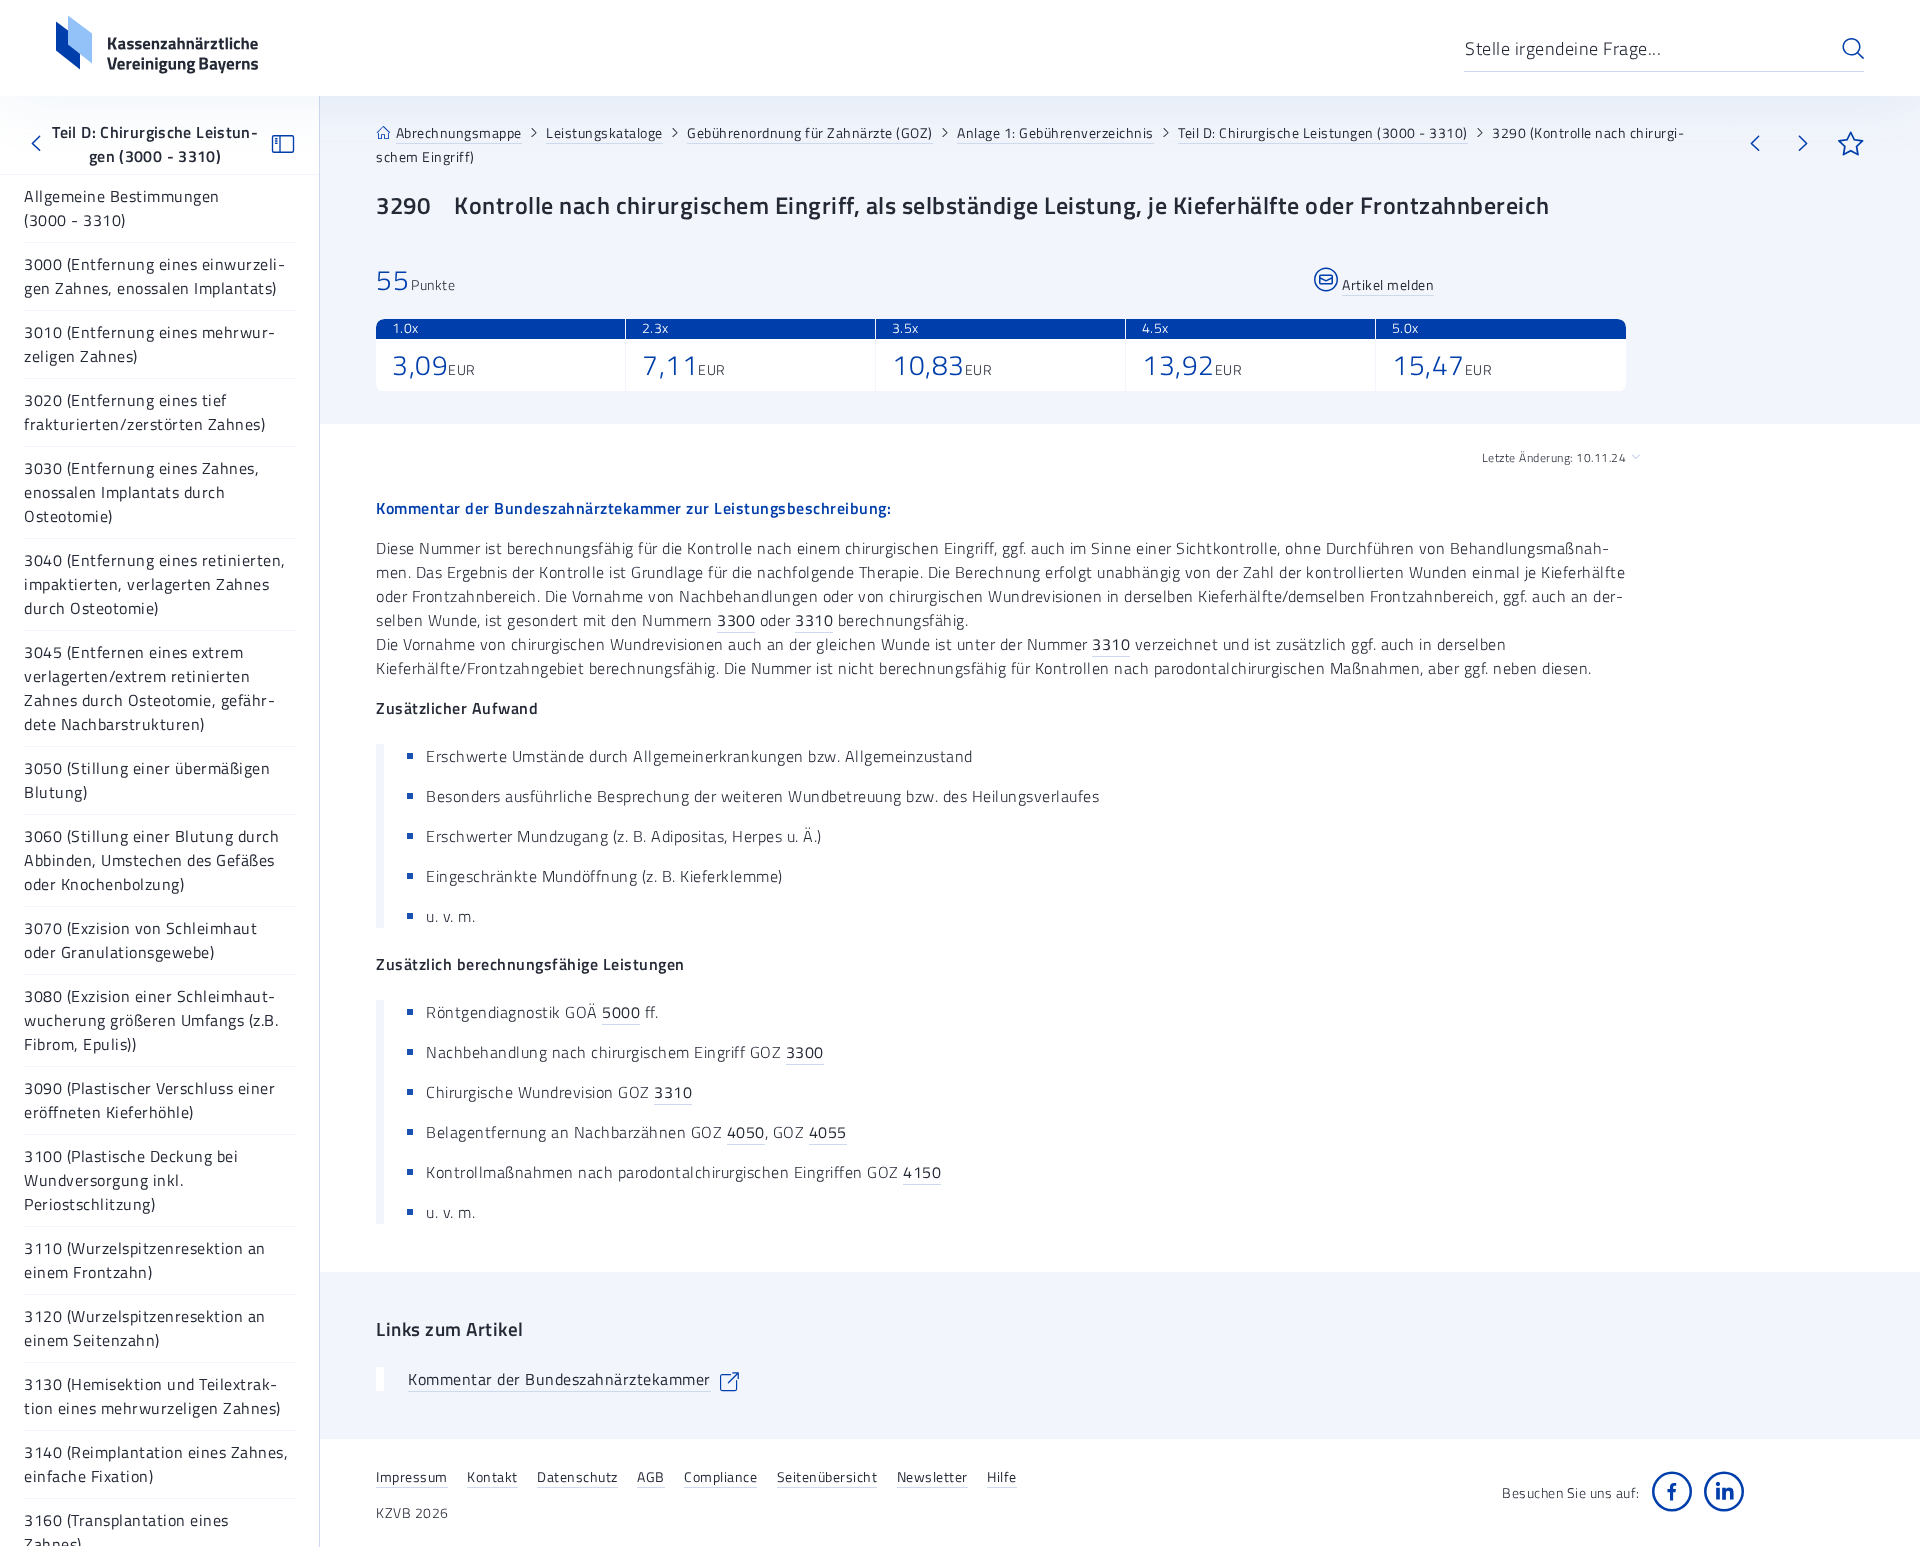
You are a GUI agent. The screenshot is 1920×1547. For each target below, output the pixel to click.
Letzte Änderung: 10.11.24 (1554, 458)
